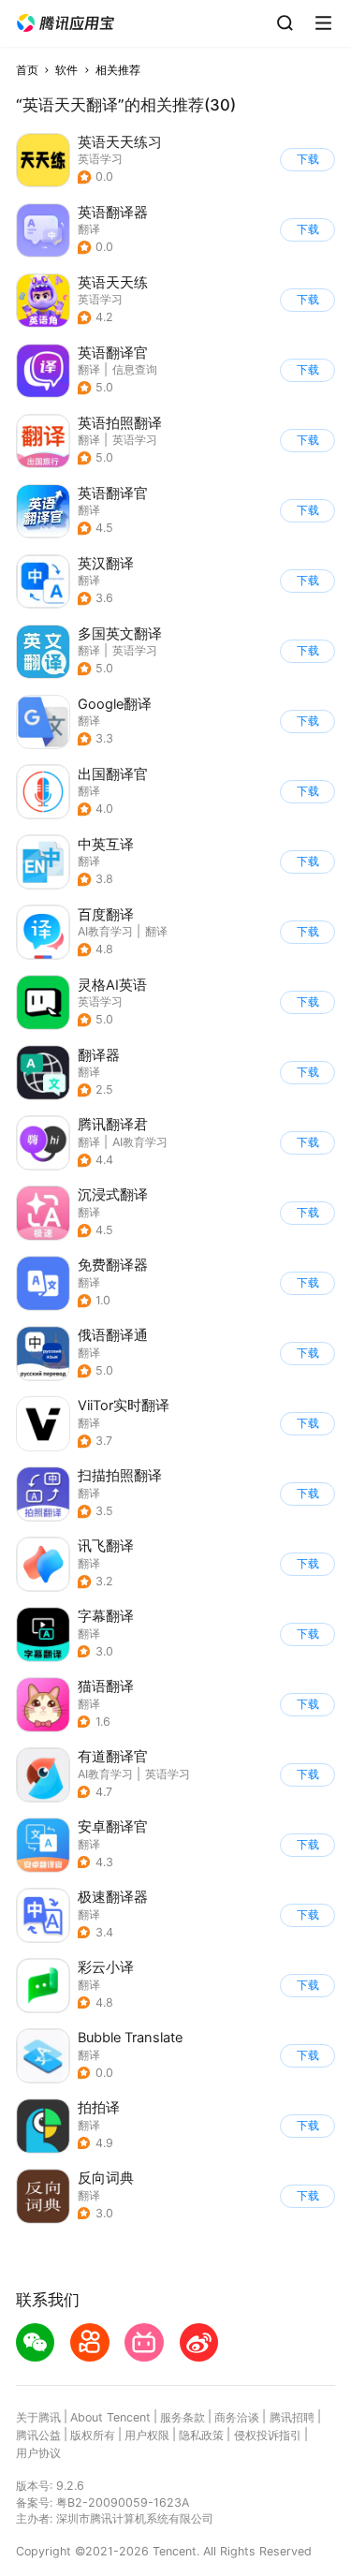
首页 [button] (27, 70)
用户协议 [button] (38, 2453)
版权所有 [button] (93, 2435)
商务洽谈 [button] (237, 2417)
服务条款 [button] (183, 2417)
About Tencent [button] (110, 2417)
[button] (66, 23)
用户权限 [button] (147, 2435)
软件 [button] (66, 70)
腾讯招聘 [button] (292, 2417)
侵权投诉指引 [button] (268, 2435)
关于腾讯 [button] (38, 2417)
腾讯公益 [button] (38, 2435)
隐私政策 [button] (201, 2435)
